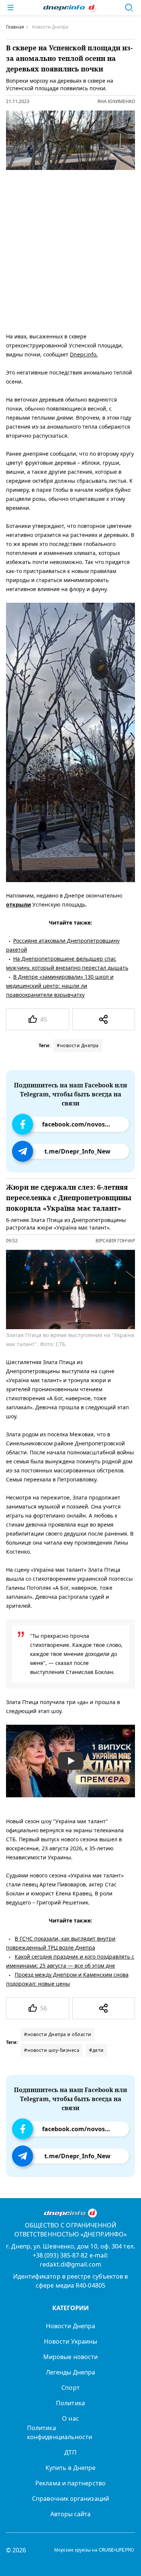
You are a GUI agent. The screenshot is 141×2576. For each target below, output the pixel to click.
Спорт (70, 2388)
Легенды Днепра (70, 2372)
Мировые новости (70, 2357)
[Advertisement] (70, 249)
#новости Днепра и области (58, 2034)
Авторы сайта (71, 2514)
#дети (96, 2050)
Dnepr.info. (84, 354)
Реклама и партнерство (70, 2483)
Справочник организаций (70, 2499)
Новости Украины (70, 2341)
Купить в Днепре (70, 2468)
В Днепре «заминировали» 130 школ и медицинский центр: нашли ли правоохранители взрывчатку (60, 986)
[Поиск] (129, 8)
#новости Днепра (78, 1045)
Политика (70, 2403)
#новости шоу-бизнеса (52, 2050)
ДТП (70, 2452)
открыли (18, 904)
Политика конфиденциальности (60, 2432)
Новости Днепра (70, 2326)
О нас (70, 2418)
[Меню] (11, 8)
